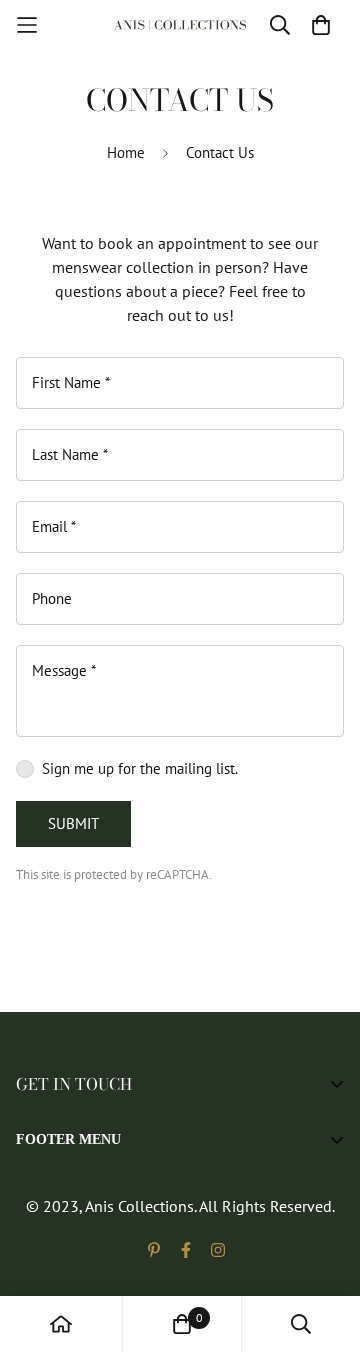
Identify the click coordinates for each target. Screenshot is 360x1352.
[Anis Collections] (180, 25)
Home (126, 152)
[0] (182, 1324)
